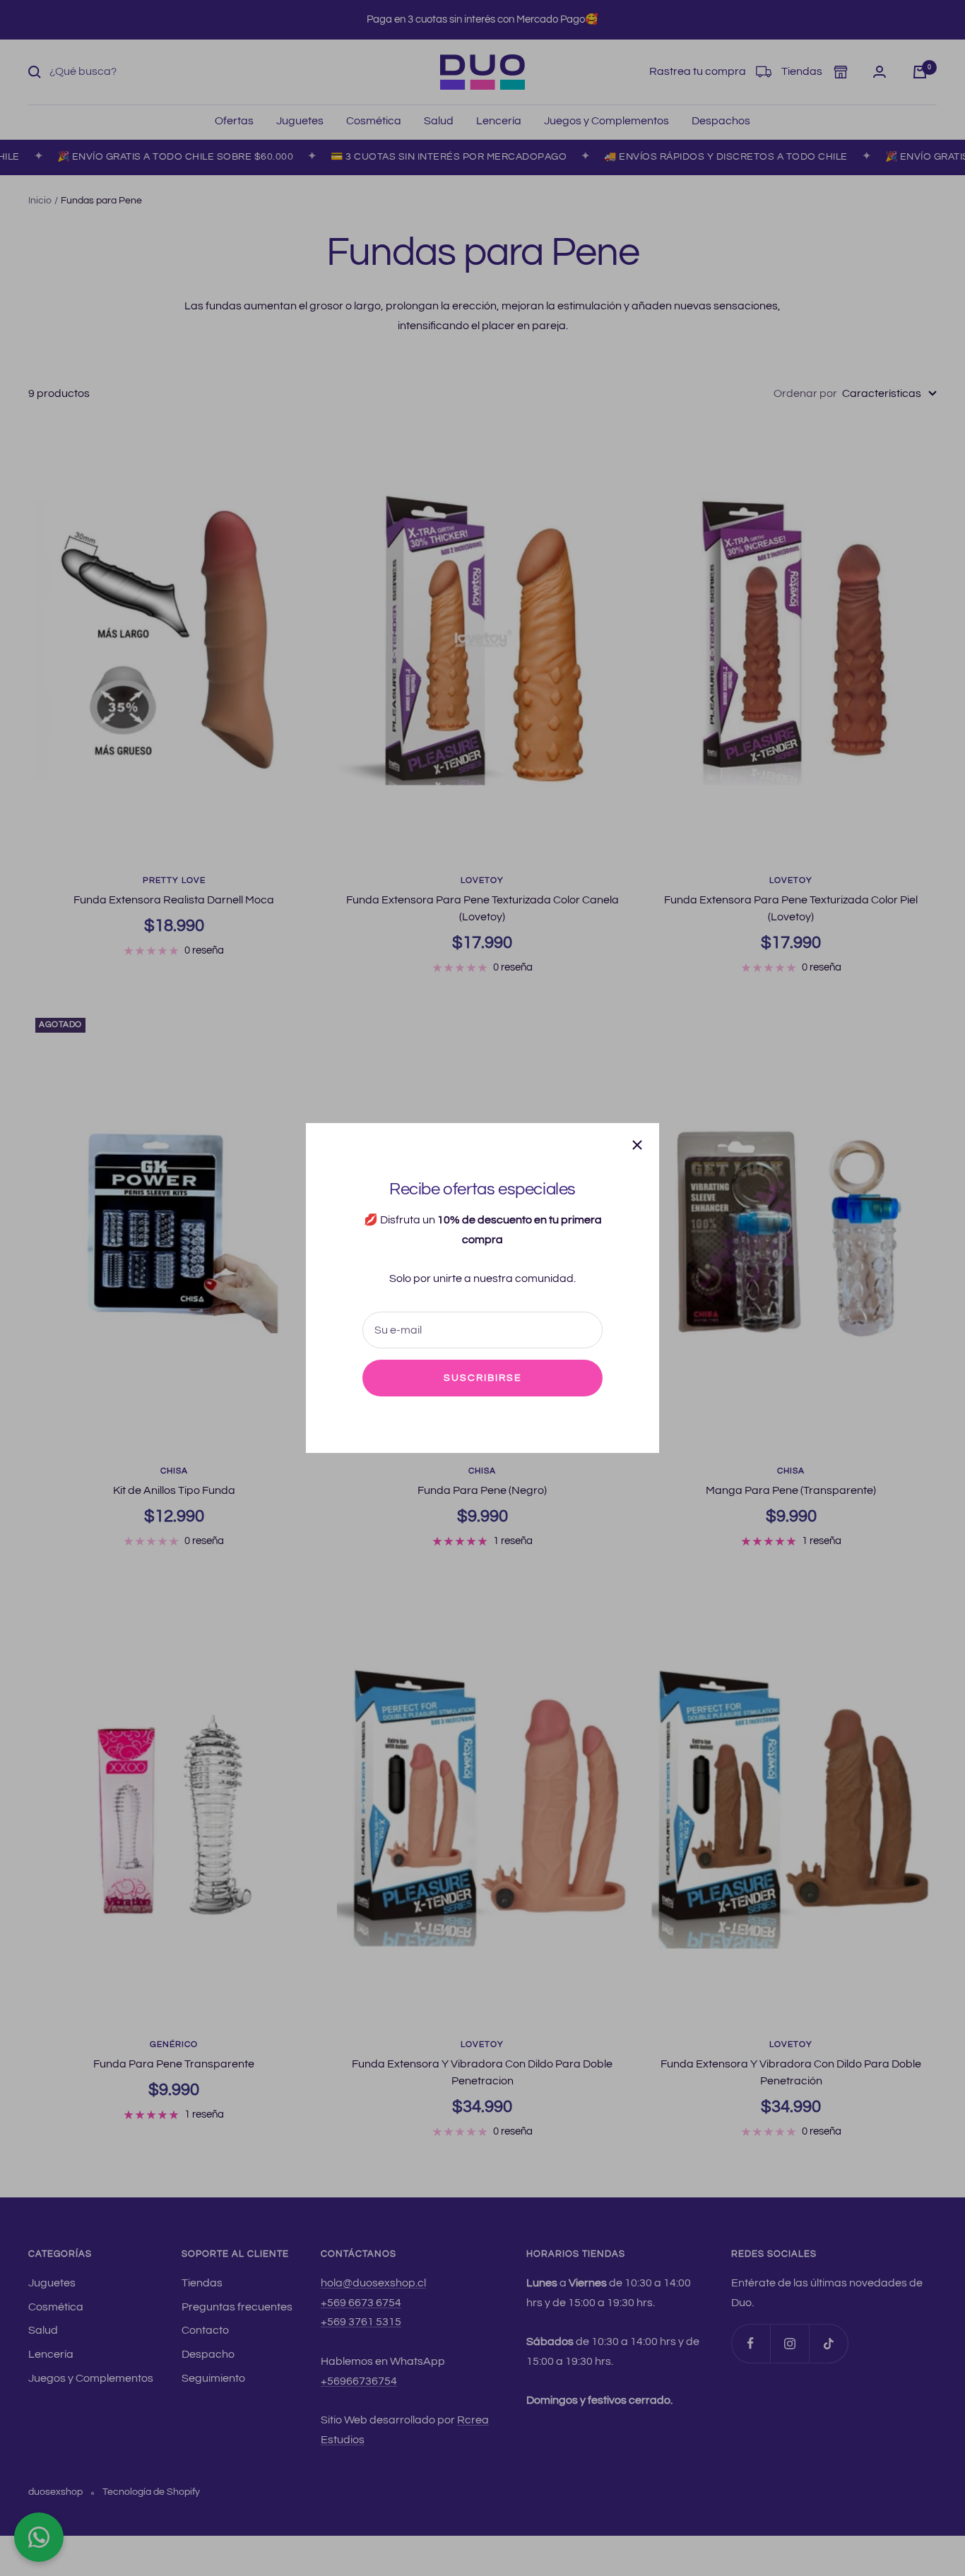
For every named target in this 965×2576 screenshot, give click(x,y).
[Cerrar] (637, 1145)
